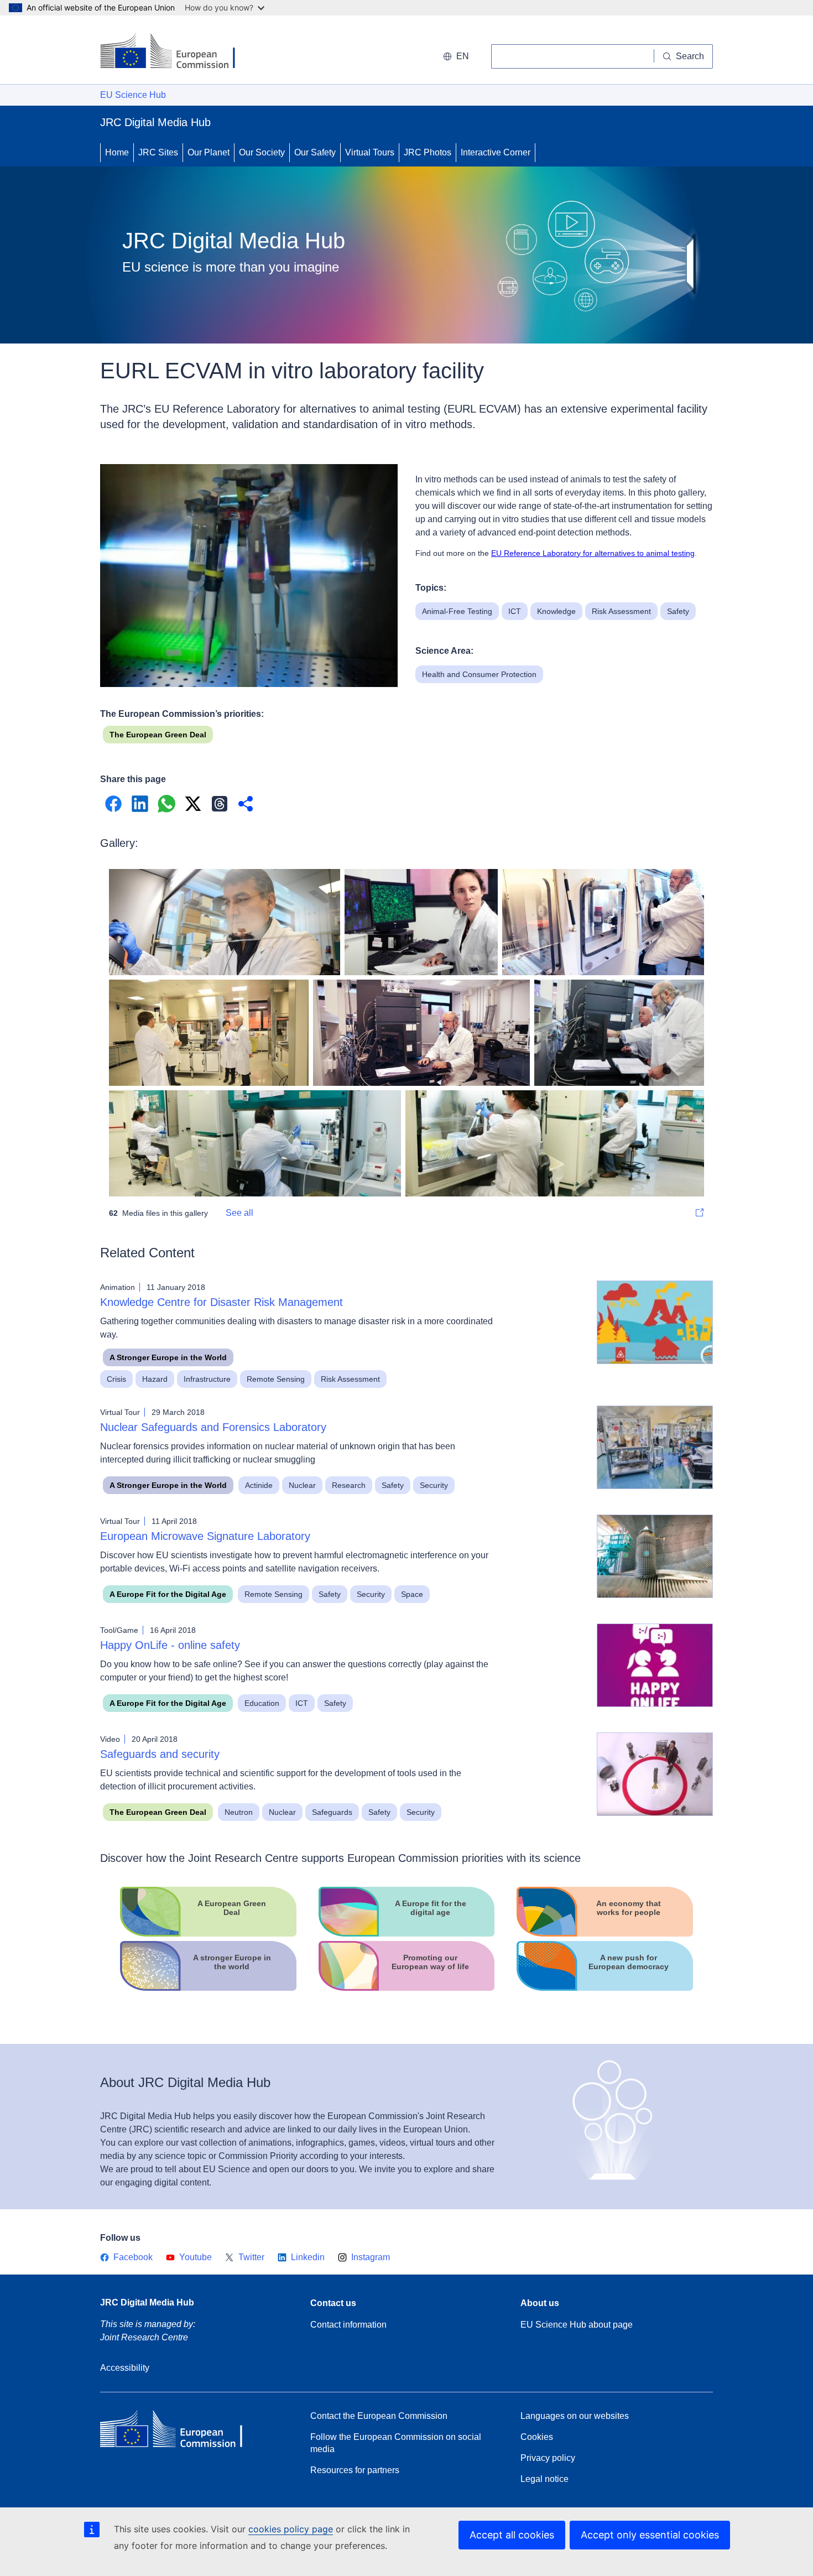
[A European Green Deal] (208, 1934)
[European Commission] (176, 52)
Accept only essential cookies (650, 2535)
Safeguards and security (160, 1754)
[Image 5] (619, 1033)
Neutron (239, 1812)
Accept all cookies (512, 2535)
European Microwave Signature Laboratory (205, 1536)
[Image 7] (555, 1143)
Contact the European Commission (379, 2416)
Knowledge (556, 611)
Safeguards (332, 1812)
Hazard (155, 1379)
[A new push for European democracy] (605, 1988)
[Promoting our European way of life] (407, 1988)
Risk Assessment (621, 611)
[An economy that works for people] (605, 1934)
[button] (113, 804)
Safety (678, 611)
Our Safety (315, 152)
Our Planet (209, 152)
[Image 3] (209, 1033)
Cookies (537, 2437)
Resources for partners (355, 2470)
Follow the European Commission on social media (396, 2443)
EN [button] (463, 56)
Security (434, 1485)
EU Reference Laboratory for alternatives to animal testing (593, 553)
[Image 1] (421, 922)
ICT (515, 611)
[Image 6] (255, 1143)
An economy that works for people (629, 1908)
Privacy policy (548, 2458)
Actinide (259, 1485)
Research (349, 1485)
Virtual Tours (370, 152)
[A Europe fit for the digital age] (407, 1934)
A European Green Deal (232, 1908)
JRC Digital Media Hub (147, 2302)
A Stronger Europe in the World (168, 1357)
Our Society (262, 152)
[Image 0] (225, 922)
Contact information (348, 2325)
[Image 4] (421, 1033)
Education (262, 1703)
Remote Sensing (276, 1379)
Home (117, 152)
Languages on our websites (575, 2416)
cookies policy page (291, 2529)
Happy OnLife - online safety (170, 1645)
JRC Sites (158, 152)
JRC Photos (428, 152)
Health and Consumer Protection (479, 674)
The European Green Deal (158, 735)
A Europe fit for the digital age (431, 1908)
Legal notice (544, 2479)
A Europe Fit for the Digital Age (168, 1594)
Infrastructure (207, 1379)
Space (412, 1594)
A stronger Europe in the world (232, 1962)
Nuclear (302, 1485)
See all (239, 1213)
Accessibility (125, 2368)
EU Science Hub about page (577, 2325)
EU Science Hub (133, 95)
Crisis (116, 1379)
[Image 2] (603, 922)
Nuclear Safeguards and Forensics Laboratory (213, 1427)
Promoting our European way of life (430, 1962)
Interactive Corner (496, 152)
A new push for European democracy (629, 1962)
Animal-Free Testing (457, 611)
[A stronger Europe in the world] (208, 1988)
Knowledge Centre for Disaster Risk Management (222, 1302)
